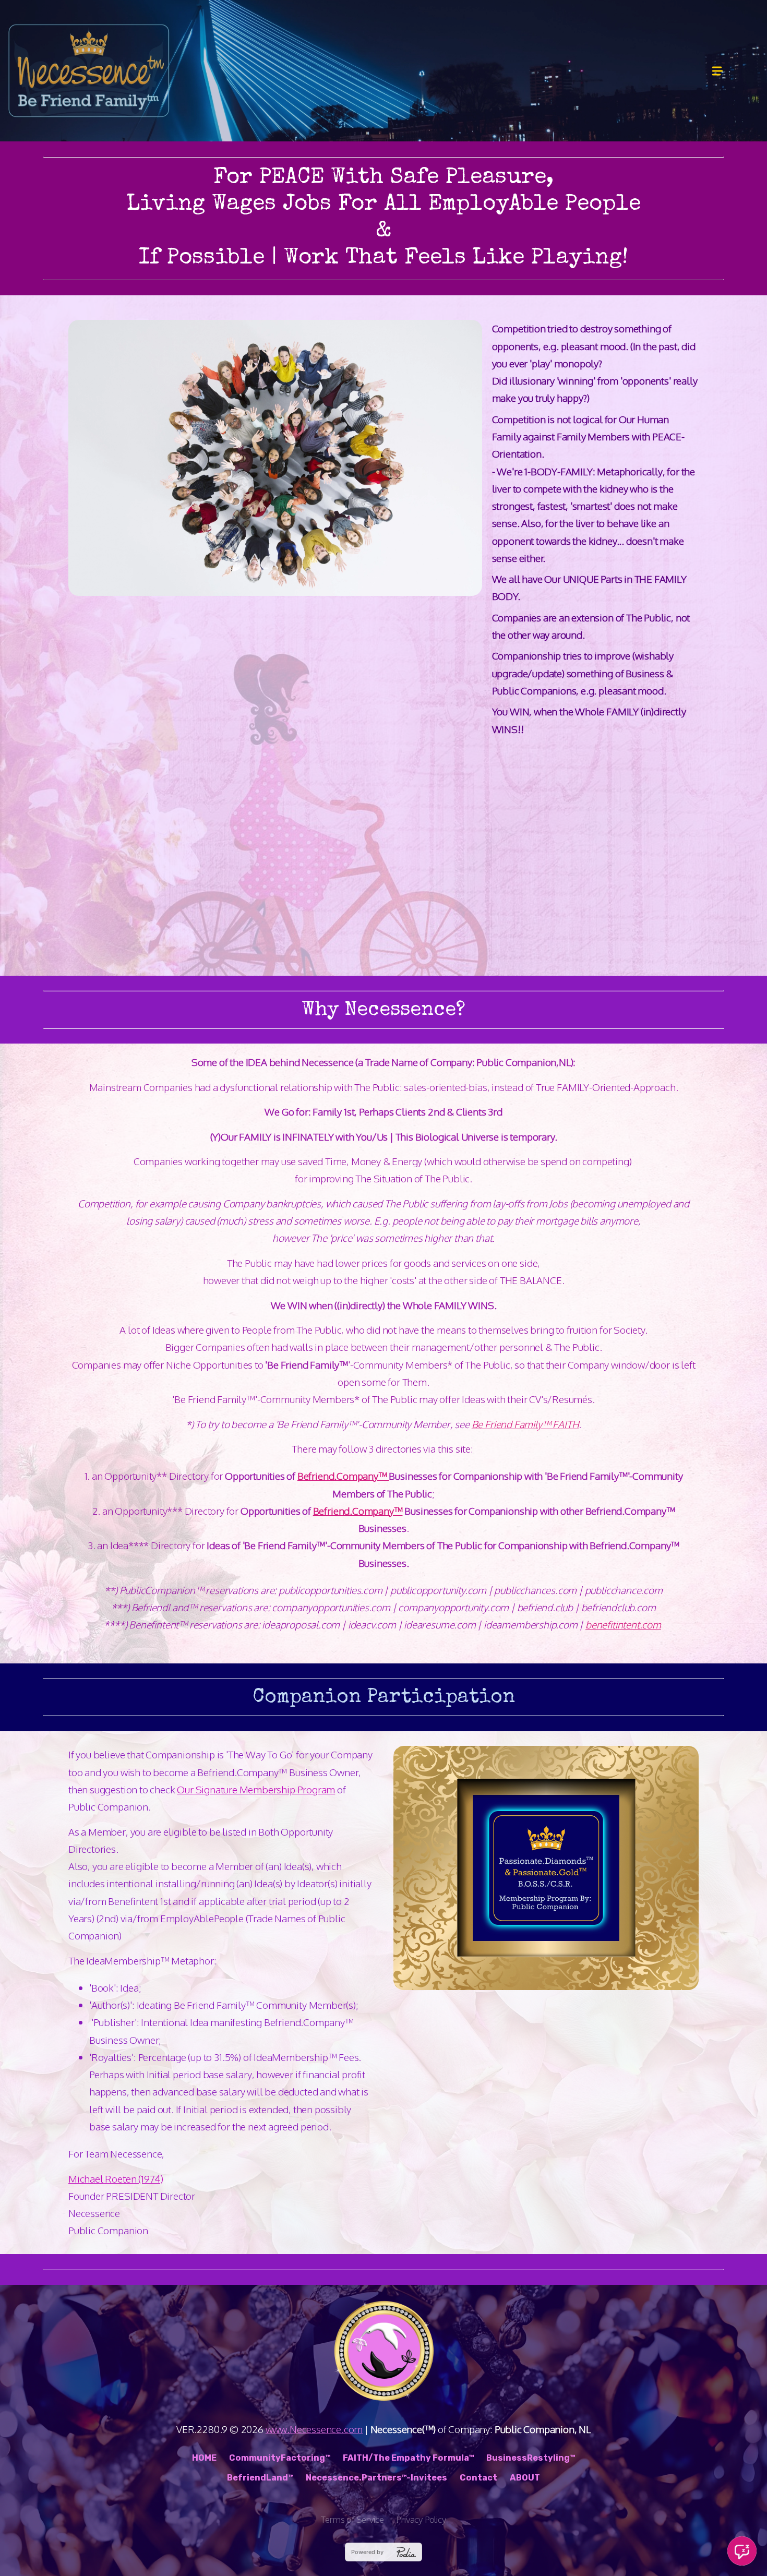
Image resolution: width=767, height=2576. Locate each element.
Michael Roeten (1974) (116, 2178)
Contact (478, 2478)
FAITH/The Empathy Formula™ (408, 2458)
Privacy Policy (421, 2519)
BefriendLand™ (260, 2478)
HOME (204, 2458)
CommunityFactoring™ (280, 2458)
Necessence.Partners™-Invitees (376, 2478)
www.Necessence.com (314, 2429)
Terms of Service (352, 2519)
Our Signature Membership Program (256, 1789)
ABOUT (525, 2478)
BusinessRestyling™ (531, 2458)
